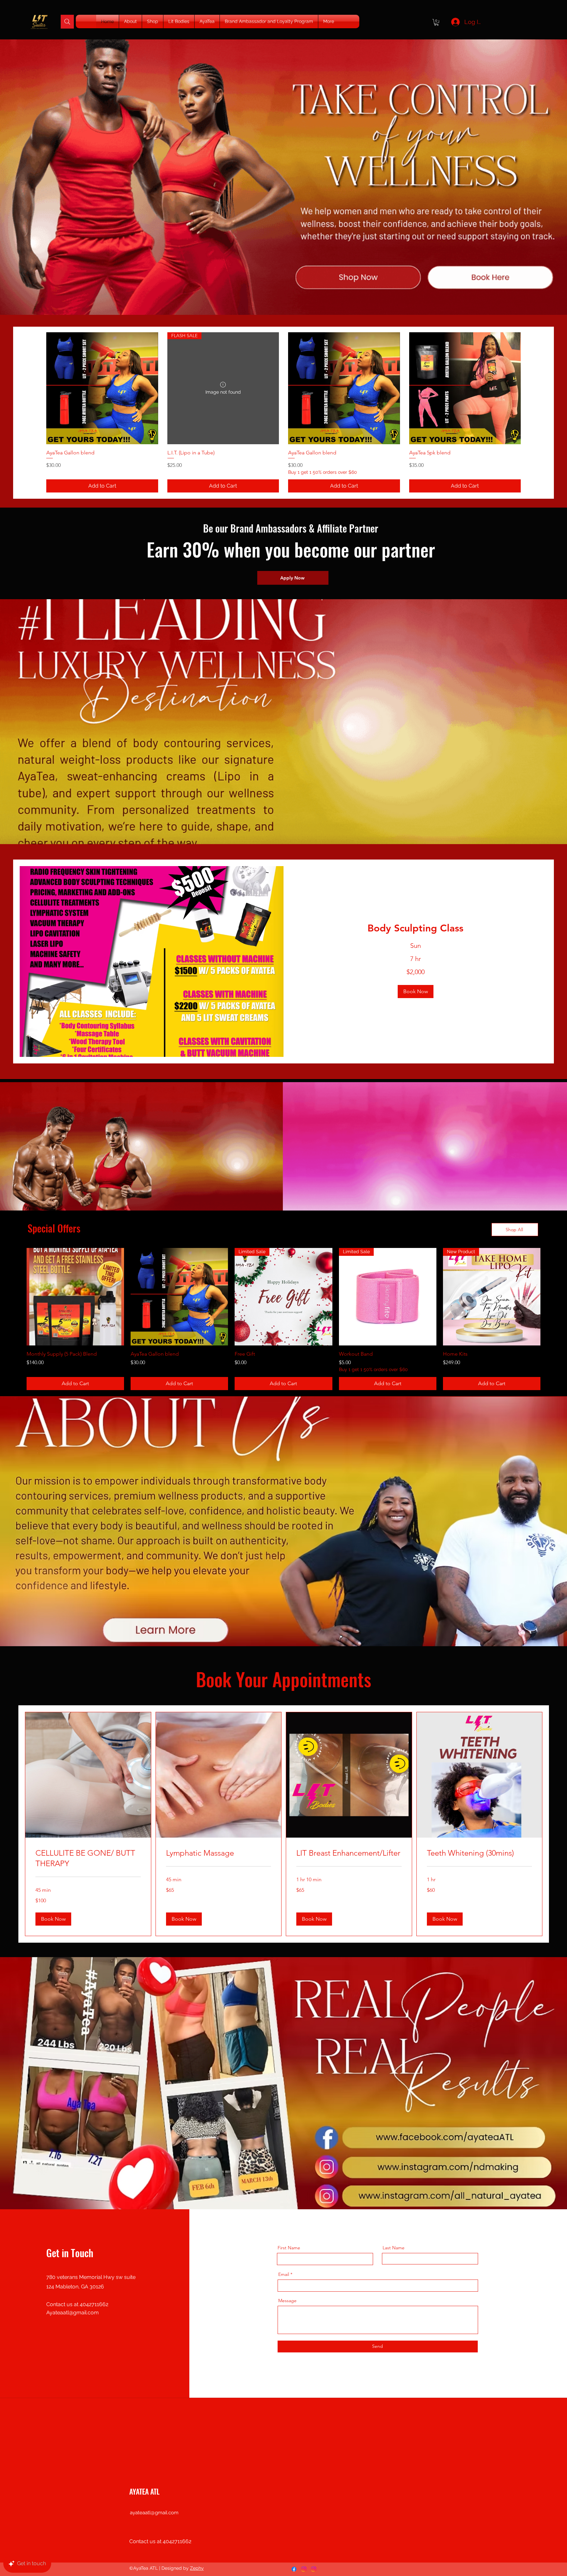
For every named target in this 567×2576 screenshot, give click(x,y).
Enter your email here (168, 1276)
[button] (527, 1086)
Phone (152, 1309)
